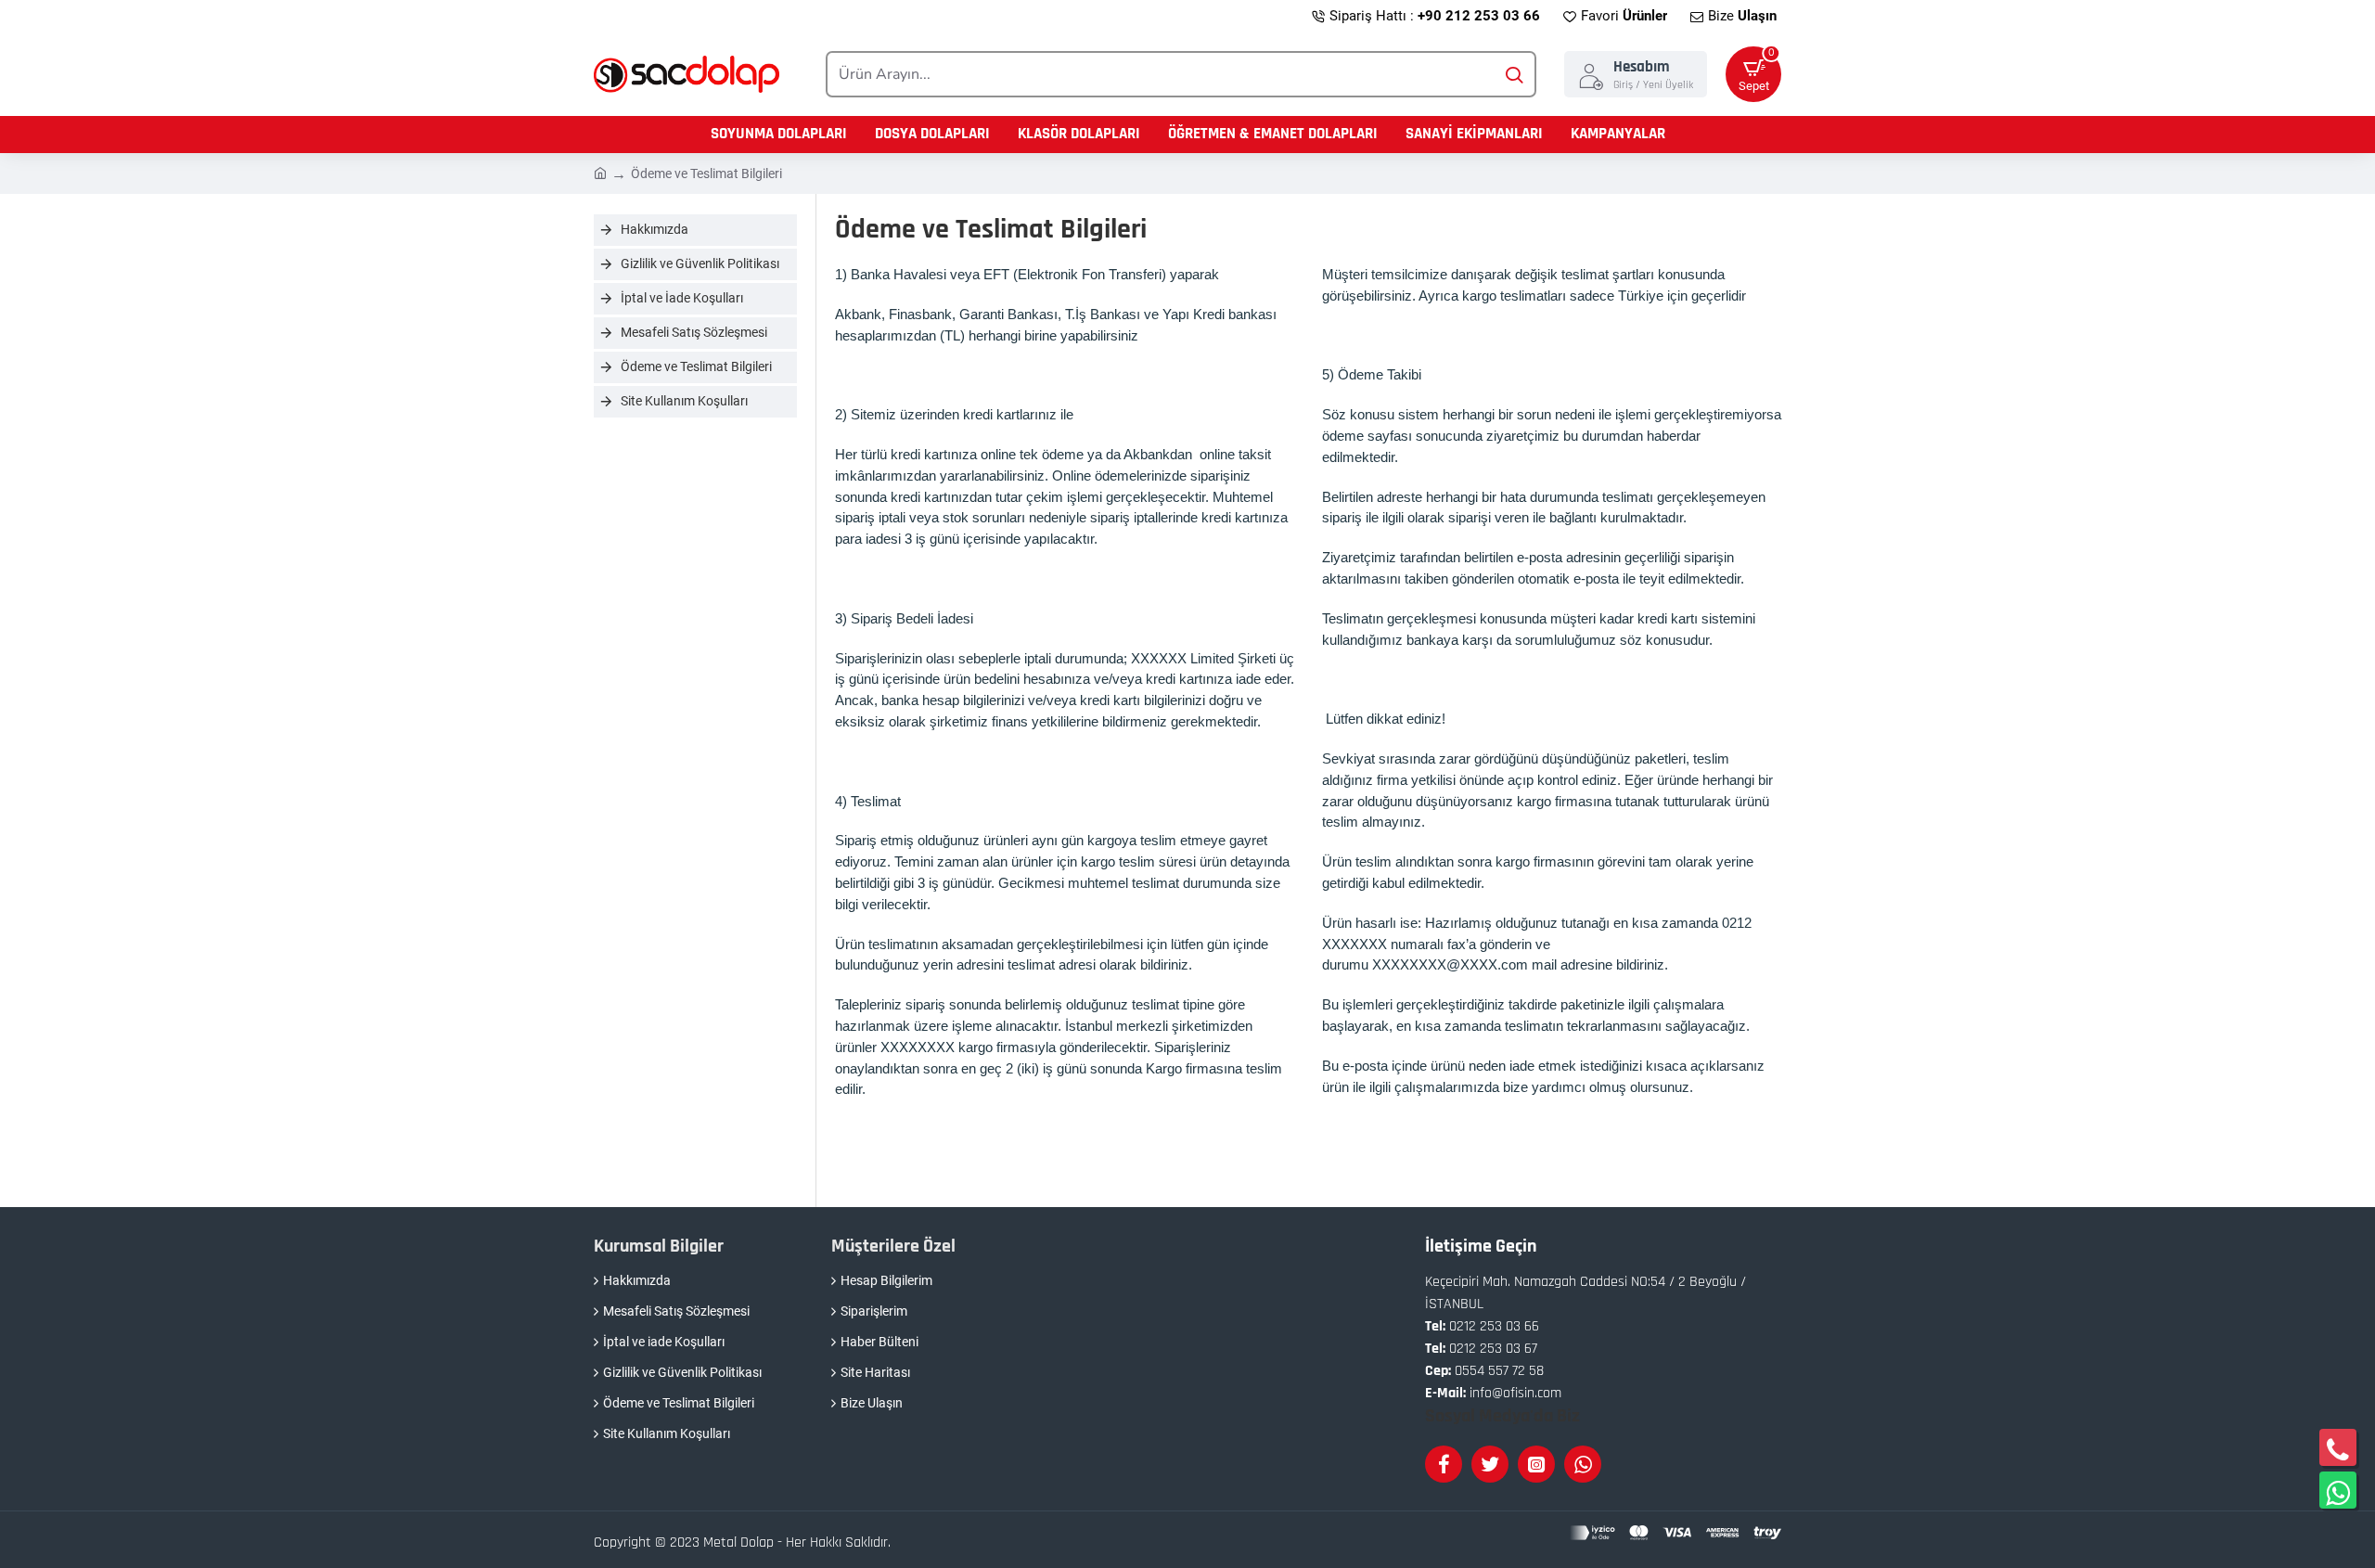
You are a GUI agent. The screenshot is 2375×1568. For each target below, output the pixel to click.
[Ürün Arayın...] (1514, 74)
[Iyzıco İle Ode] (1675, 1533)
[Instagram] (1536, 1464)
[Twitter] (1490, 1464)
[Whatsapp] (1583, 1464)
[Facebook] (1444, 1464)
